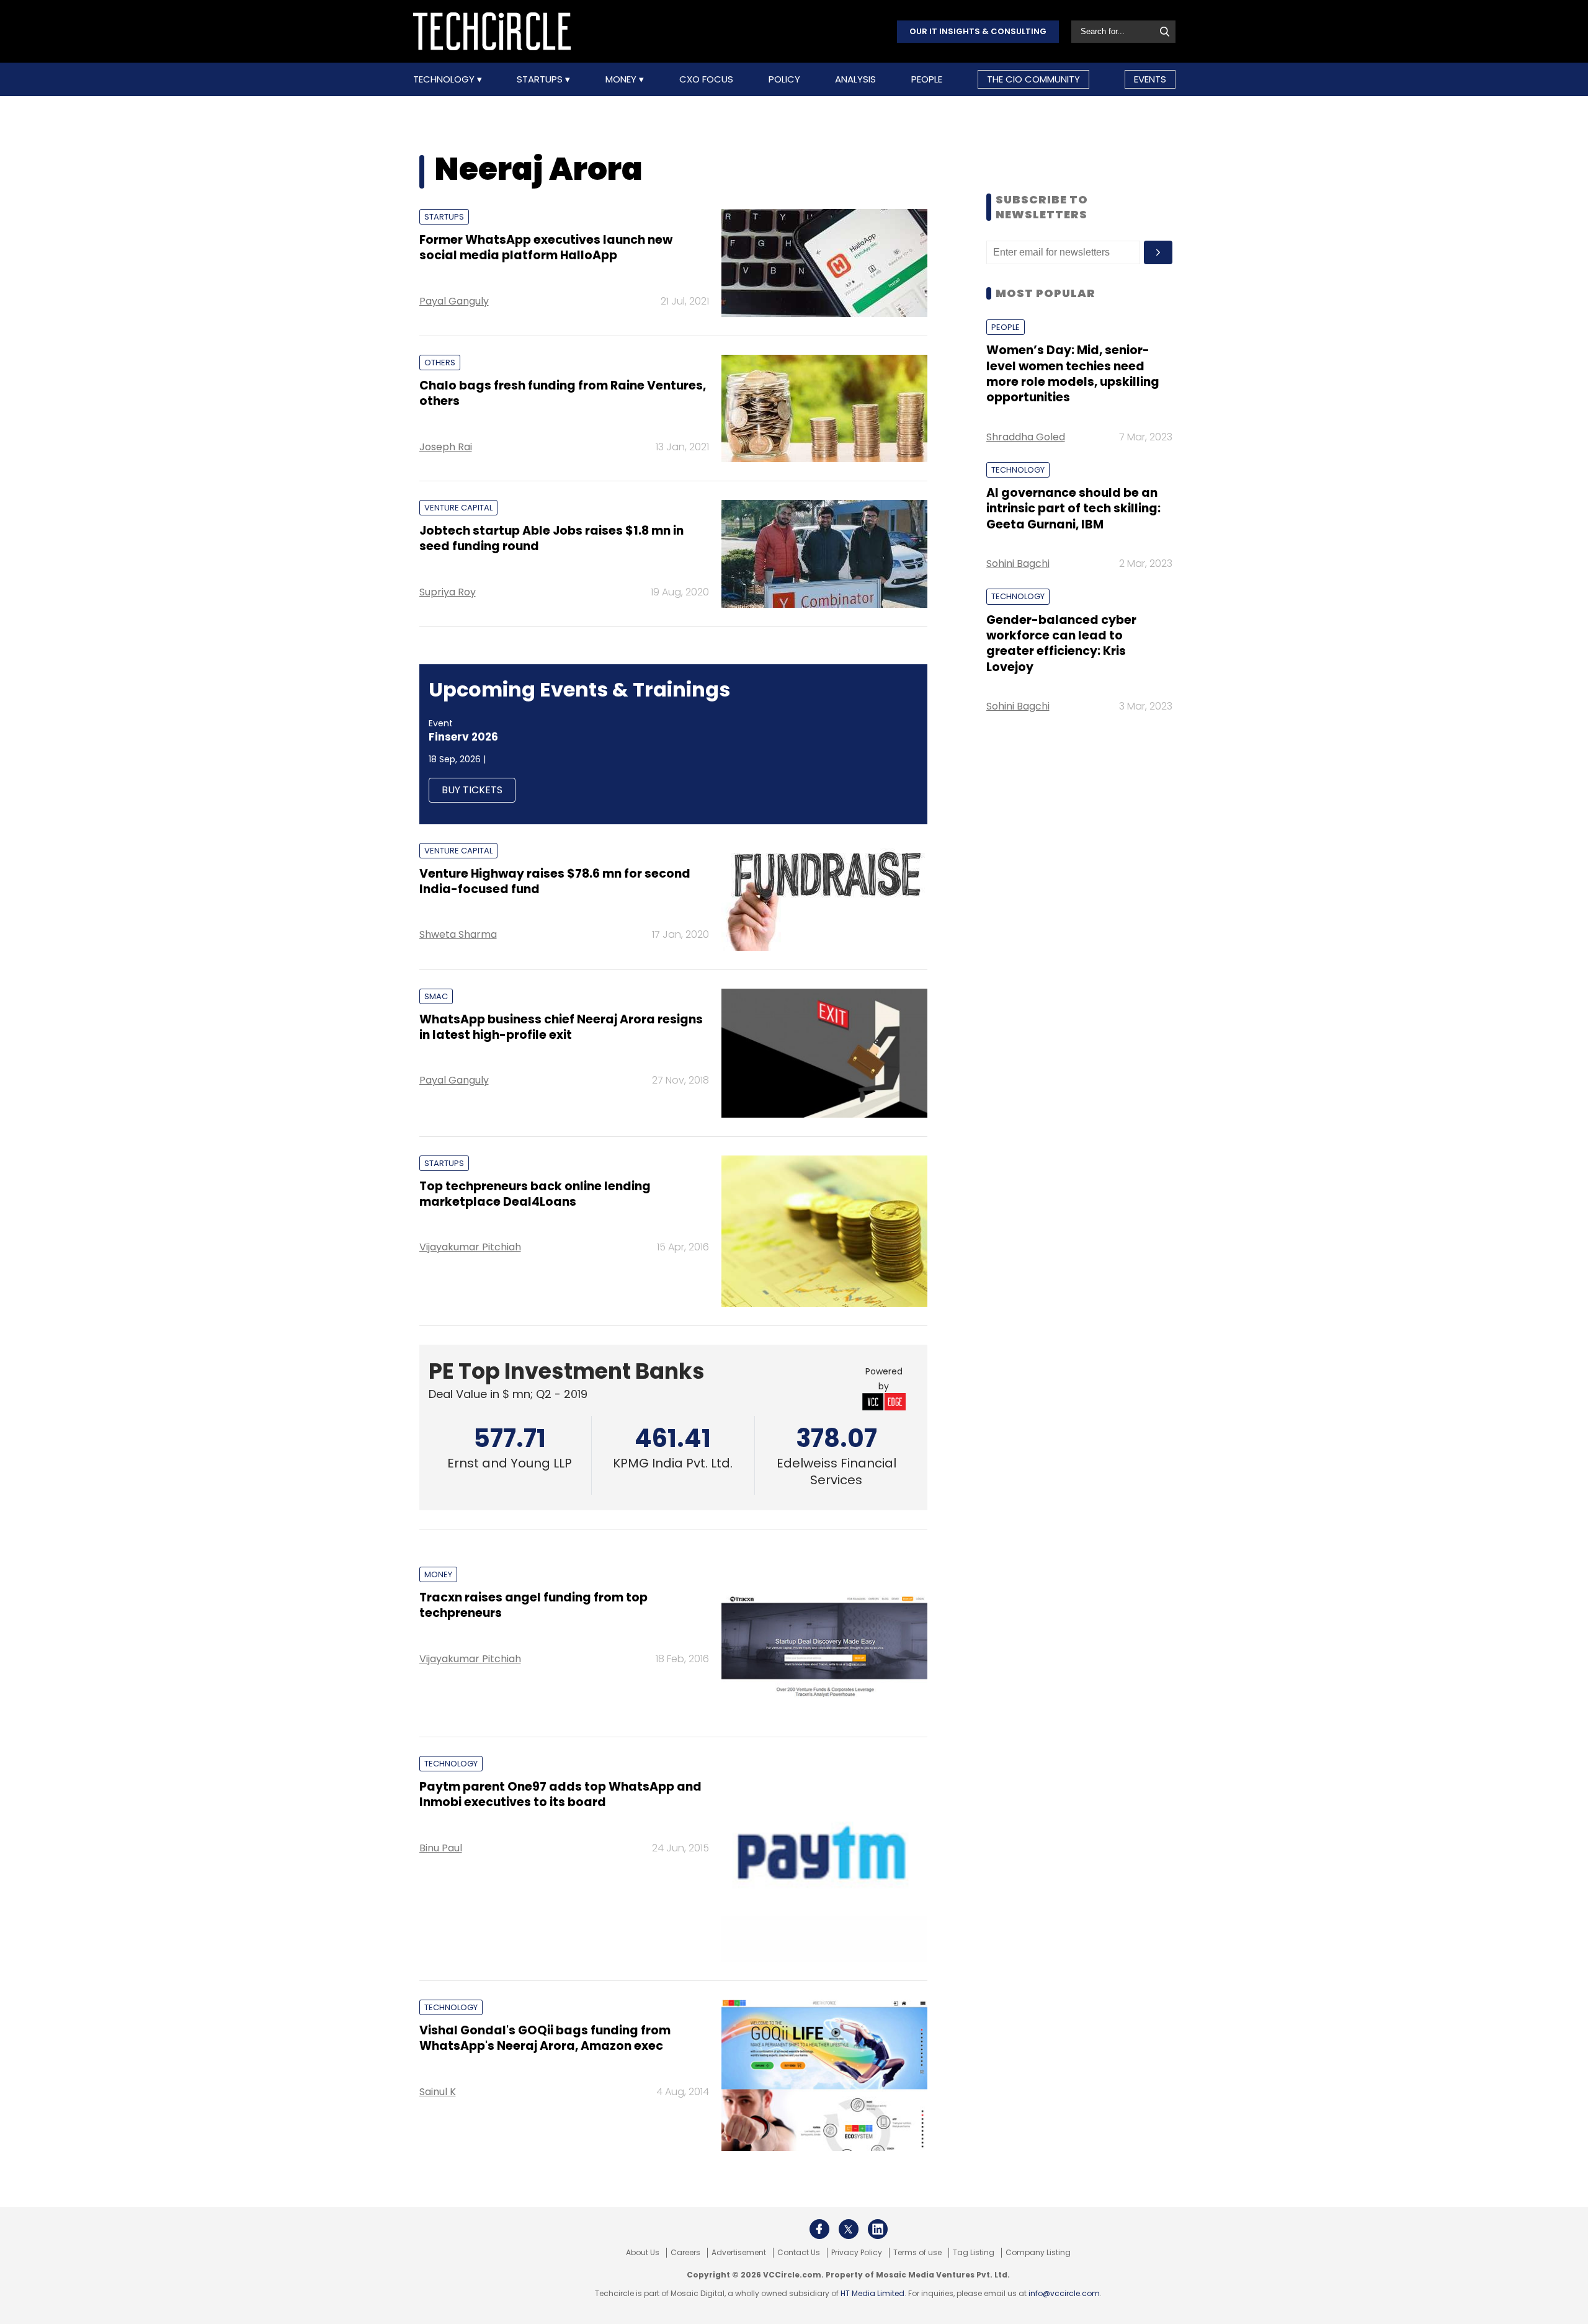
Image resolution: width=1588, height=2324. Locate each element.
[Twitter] (849, 2229)
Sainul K (438, 2092)
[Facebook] (819, 2229)
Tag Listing (974, 2253)
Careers (685, 2253)
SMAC (436, 996)
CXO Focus (706, 79)
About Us (643, 2253)
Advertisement (739, 2253)
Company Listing (1038, 2253)
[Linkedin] (878, 2229)
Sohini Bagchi (1018, 563)
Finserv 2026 (463, 737)
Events (1150, 79)
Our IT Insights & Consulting (978, 31)
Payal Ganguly (454, 301)
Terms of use (917, 2253)
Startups (541, 79)
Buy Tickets (472, 790)
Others (440, 363)
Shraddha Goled (1026, 437)
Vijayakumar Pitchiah (470, 1247)
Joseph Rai (446, 447)
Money (622, 79)
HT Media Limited (872, 2293)
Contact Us (799, 2253)
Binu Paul (441, 1848)
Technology (445, 79)
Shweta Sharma (458, 934)
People (927, 79)
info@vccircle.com (1064, 2293)
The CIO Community (1033, 79)
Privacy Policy (857, 2253)
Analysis (855, 79)
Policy (784, 79)
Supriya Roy (448, 592)
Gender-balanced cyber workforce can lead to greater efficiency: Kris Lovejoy (1061, 643)
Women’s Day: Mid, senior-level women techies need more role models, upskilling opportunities (1073, 374)
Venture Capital (458, 508)
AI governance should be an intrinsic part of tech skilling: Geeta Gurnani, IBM (1073, 509)
